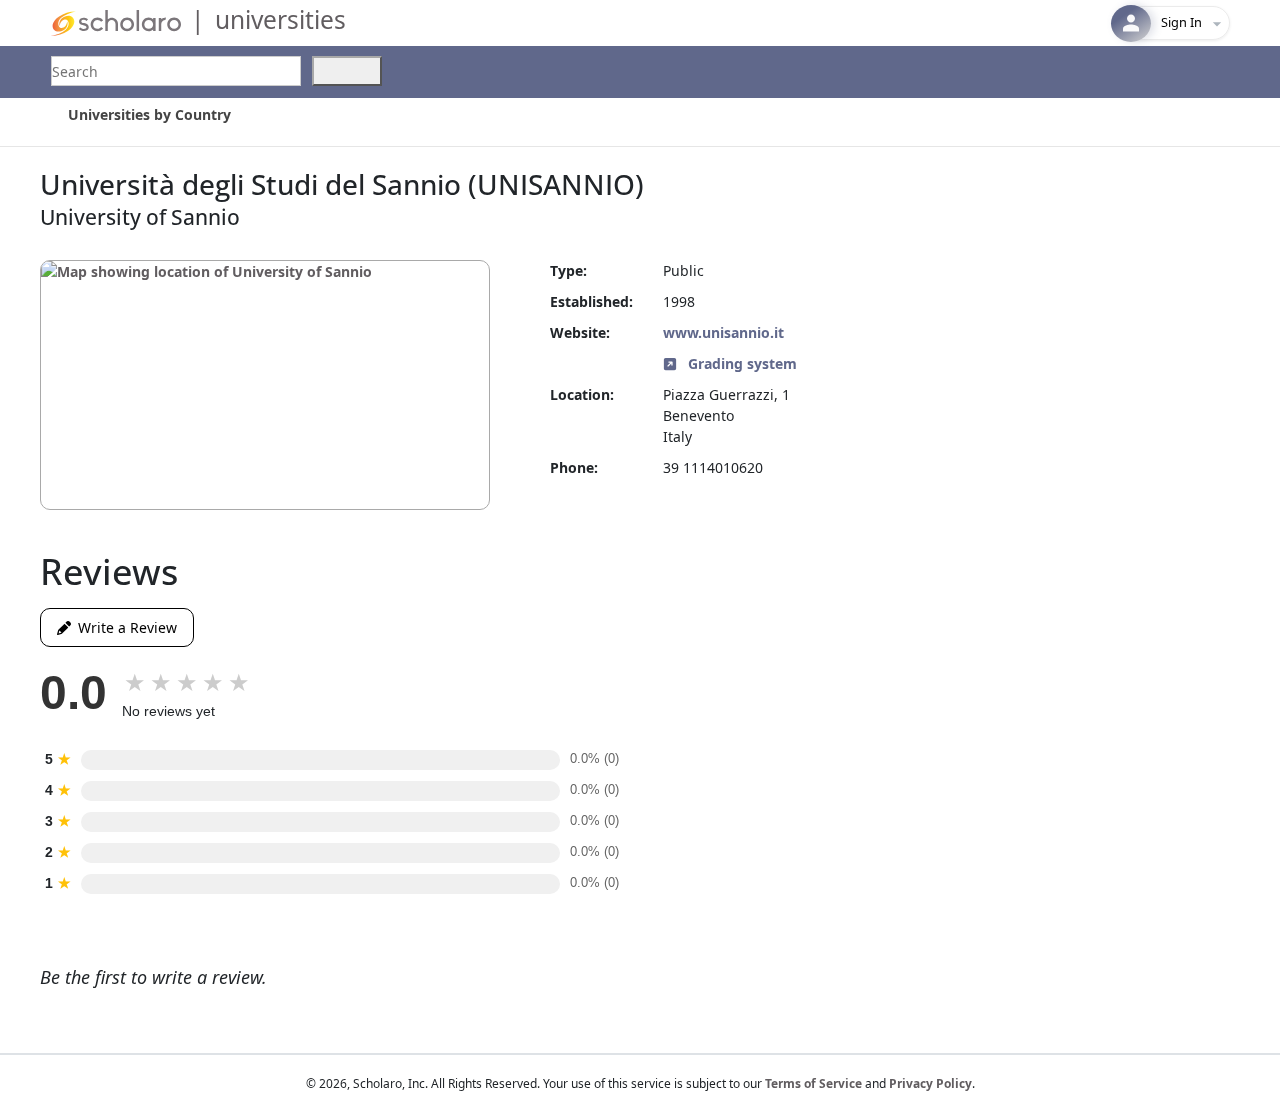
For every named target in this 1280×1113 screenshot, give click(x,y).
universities (280, 19)
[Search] (347, 71)
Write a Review (124, 627)
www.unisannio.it (723, 332)
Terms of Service (813, 1083)
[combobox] (176, 71)
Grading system (740, 363)
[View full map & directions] (265, 385)
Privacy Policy (930, 1083)
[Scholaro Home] (116, 21)
